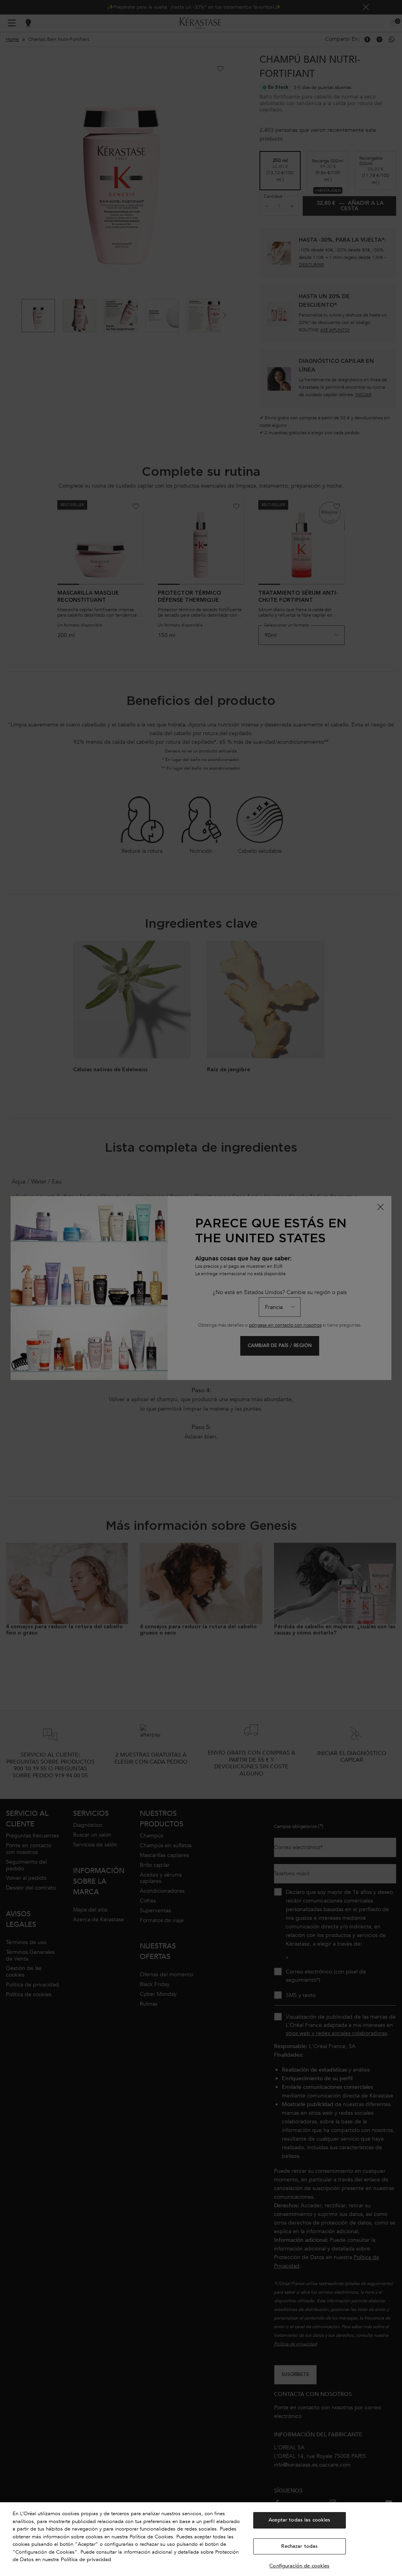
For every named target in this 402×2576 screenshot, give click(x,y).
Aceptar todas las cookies (299, 2520)
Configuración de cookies (299, 2566)
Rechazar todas (299, 2546)
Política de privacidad (86, 2560)
